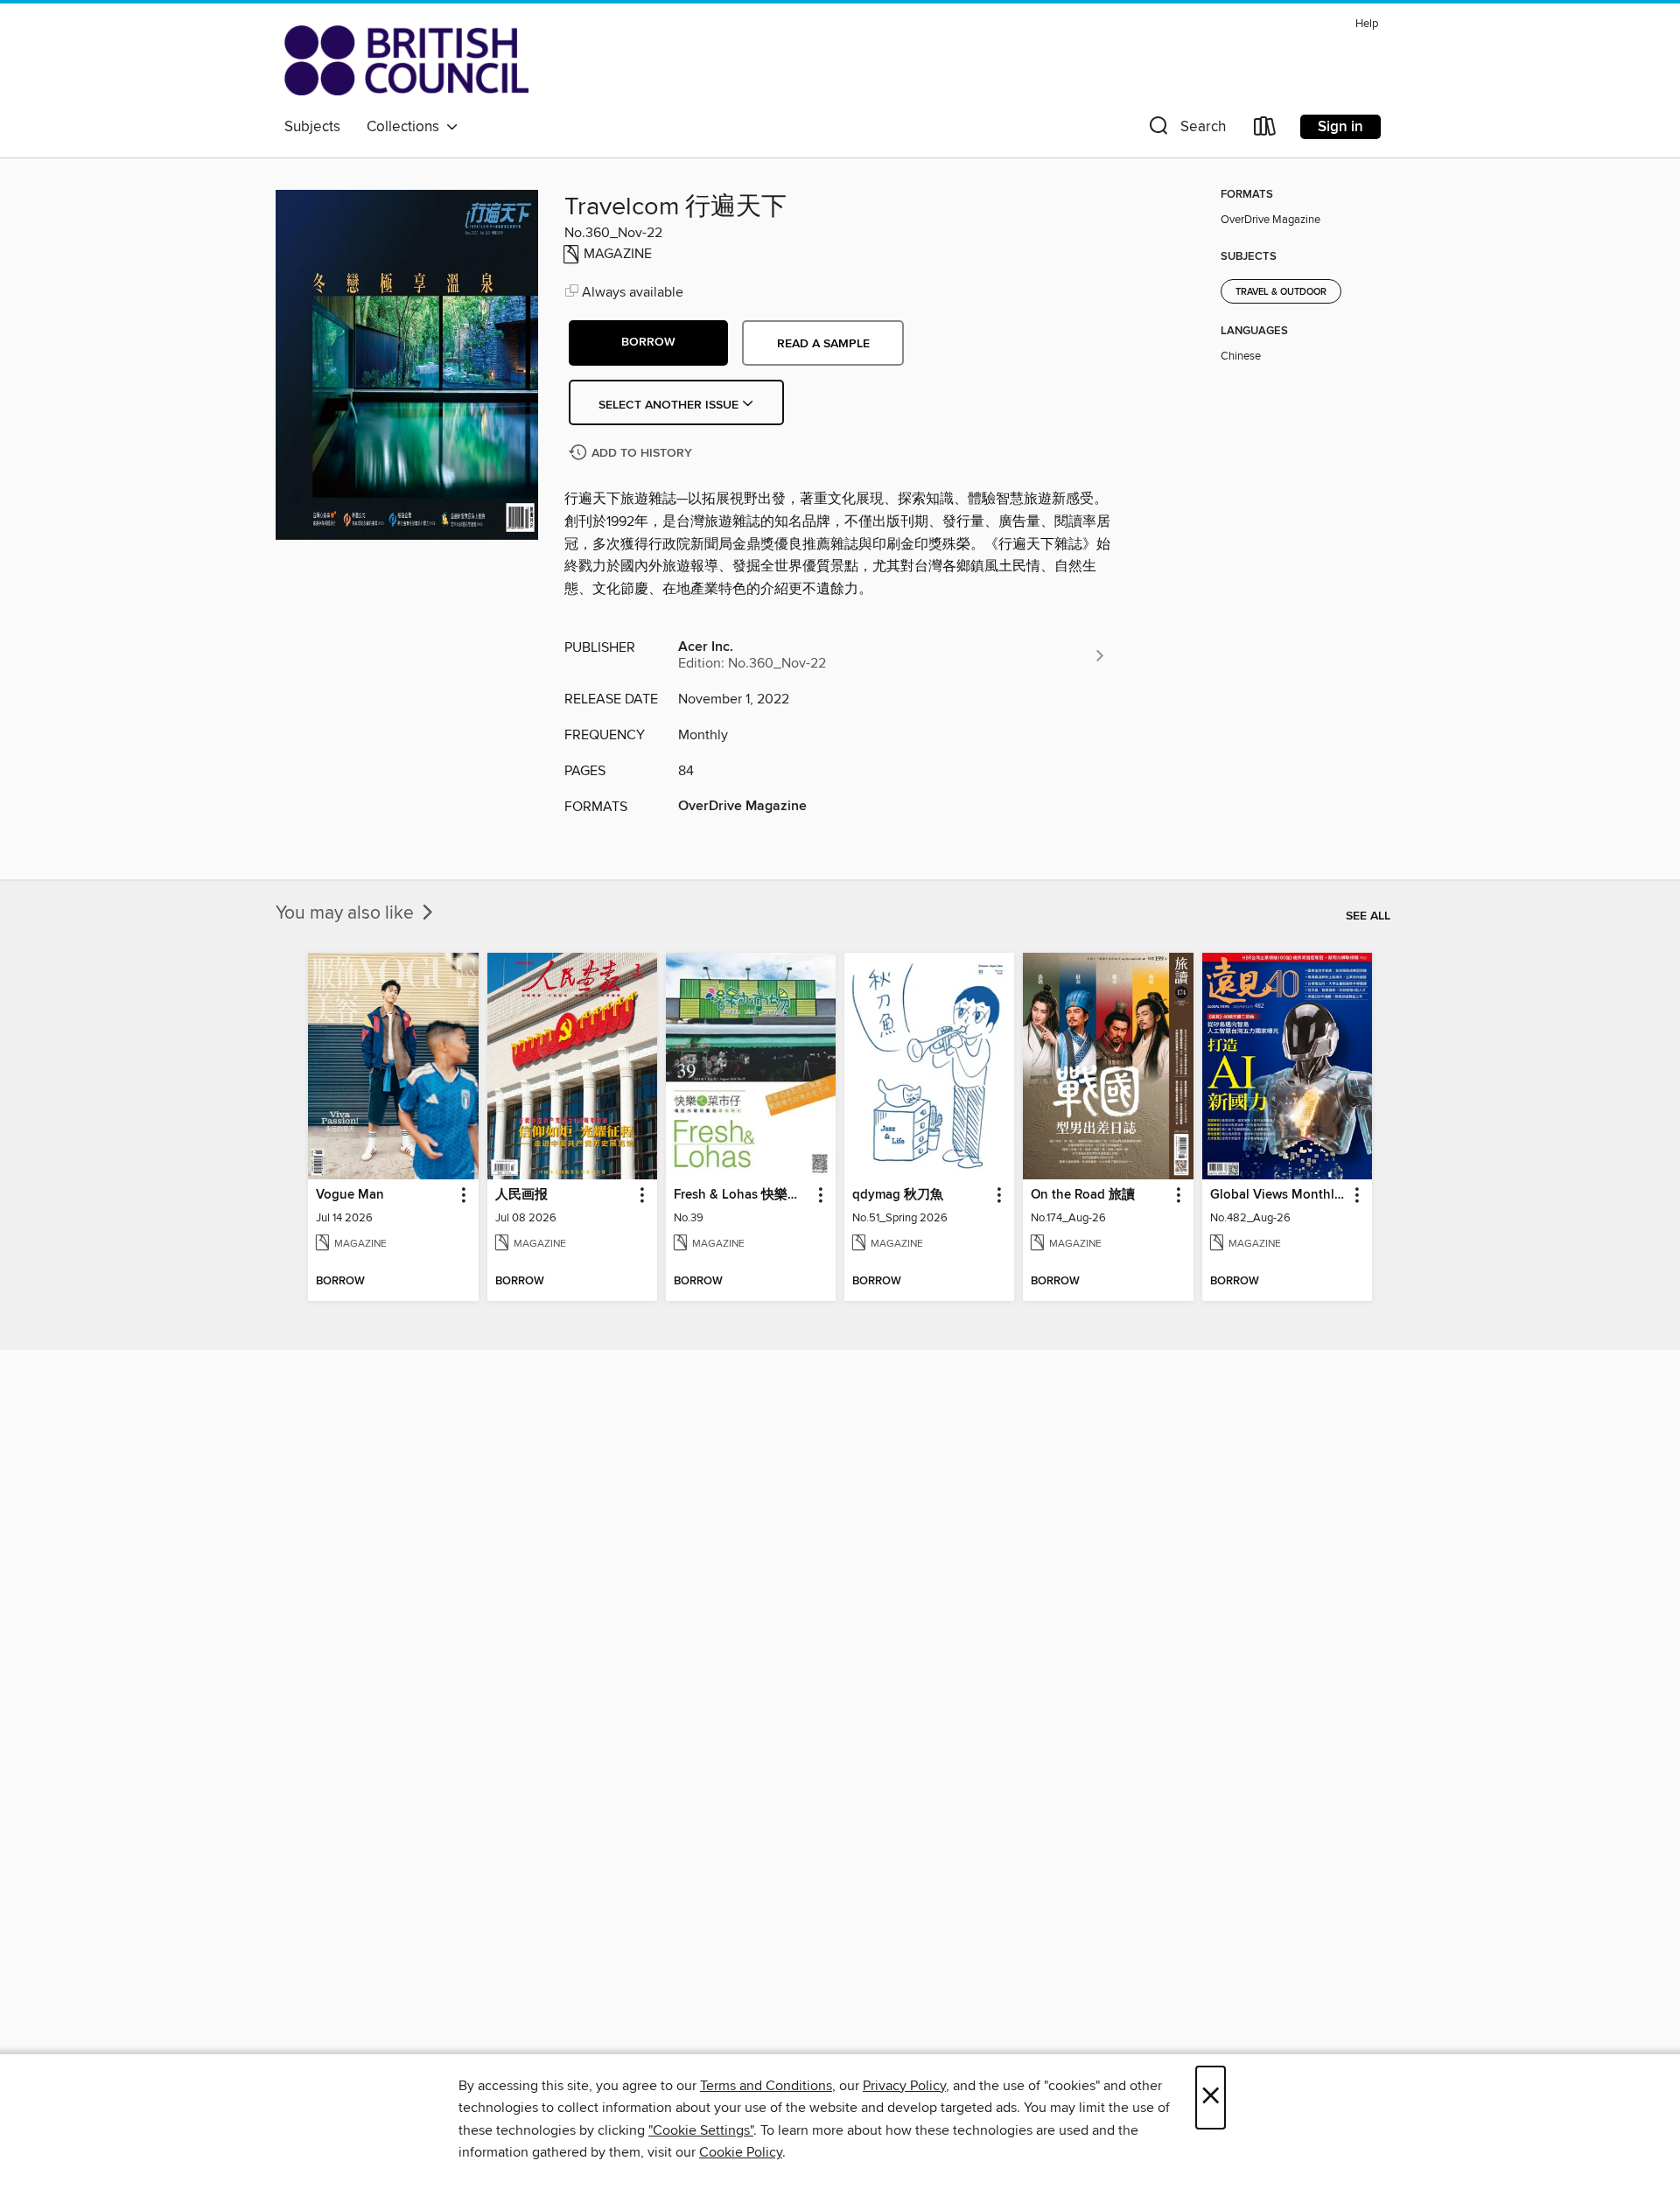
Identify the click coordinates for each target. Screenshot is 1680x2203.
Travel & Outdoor (1281, 292)
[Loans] (1265, 130)
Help (1367, 24)
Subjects (312, 127)
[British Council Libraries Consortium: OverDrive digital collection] (406, 60)
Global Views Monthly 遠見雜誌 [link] (1279, 1195)
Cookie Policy (741, 2152)
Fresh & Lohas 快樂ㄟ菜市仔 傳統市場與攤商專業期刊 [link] (742, 1195)
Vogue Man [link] (350, 1195)
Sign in (1340, 127)
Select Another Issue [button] (670, 405)
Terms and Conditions (766, 2086)
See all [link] (1368, 916)
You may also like (347, 913)
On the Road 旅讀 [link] (1083, 1195)
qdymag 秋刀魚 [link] (898, 1195)
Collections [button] (406, 127)
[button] (1186, 130)
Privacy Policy (904, 2086)
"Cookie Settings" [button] (701, 2130)
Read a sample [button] (823, 344)
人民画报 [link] (521, 1195)
